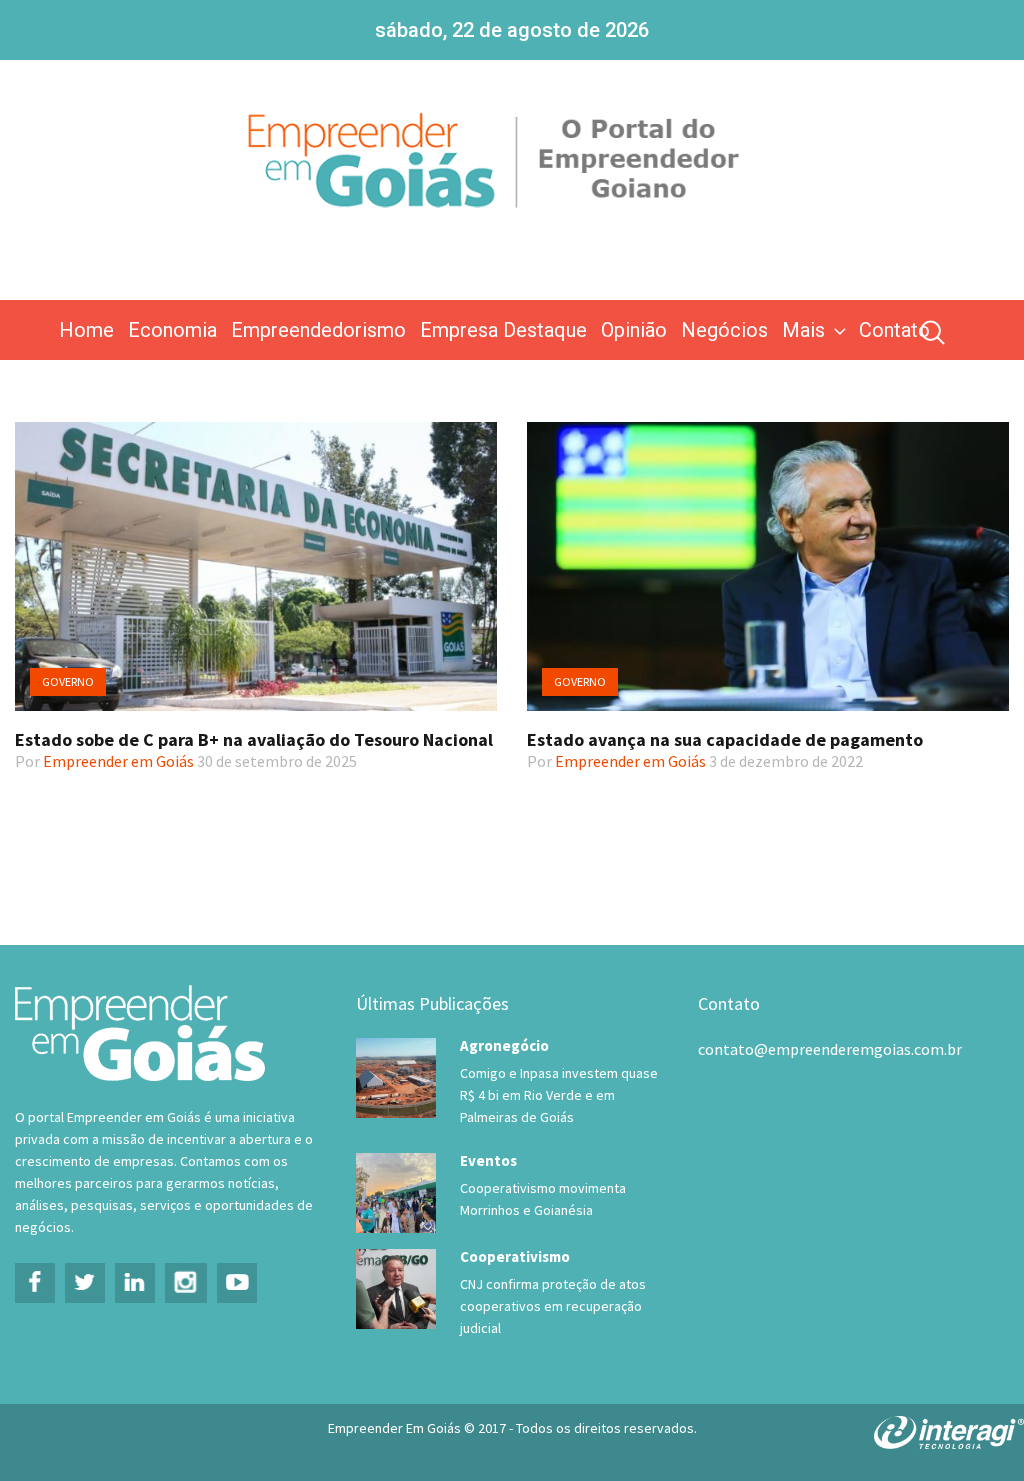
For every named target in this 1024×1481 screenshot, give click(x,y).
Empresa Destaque (503, 330)
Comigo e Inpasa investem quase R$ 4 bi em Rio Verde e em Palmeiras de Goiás (559, 1095)
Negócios (724, 330)
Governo (68, 681)
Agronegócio (504, 1045)
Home (86, 330)
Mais (803, 330)
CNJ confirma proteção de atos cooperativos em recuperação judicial (553, 1306)
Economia (172, 330)
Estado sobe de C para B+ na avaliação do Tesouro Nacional (254, 739)
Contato (894, 330)
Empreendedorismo (318, 330)
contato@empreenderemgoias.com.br (830, 1049)
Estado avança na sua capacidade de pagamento (725, 739)
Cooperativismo (515, 1256)
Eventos (488, 1160)
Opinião (634, 330)
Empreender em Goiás (118, 761)
